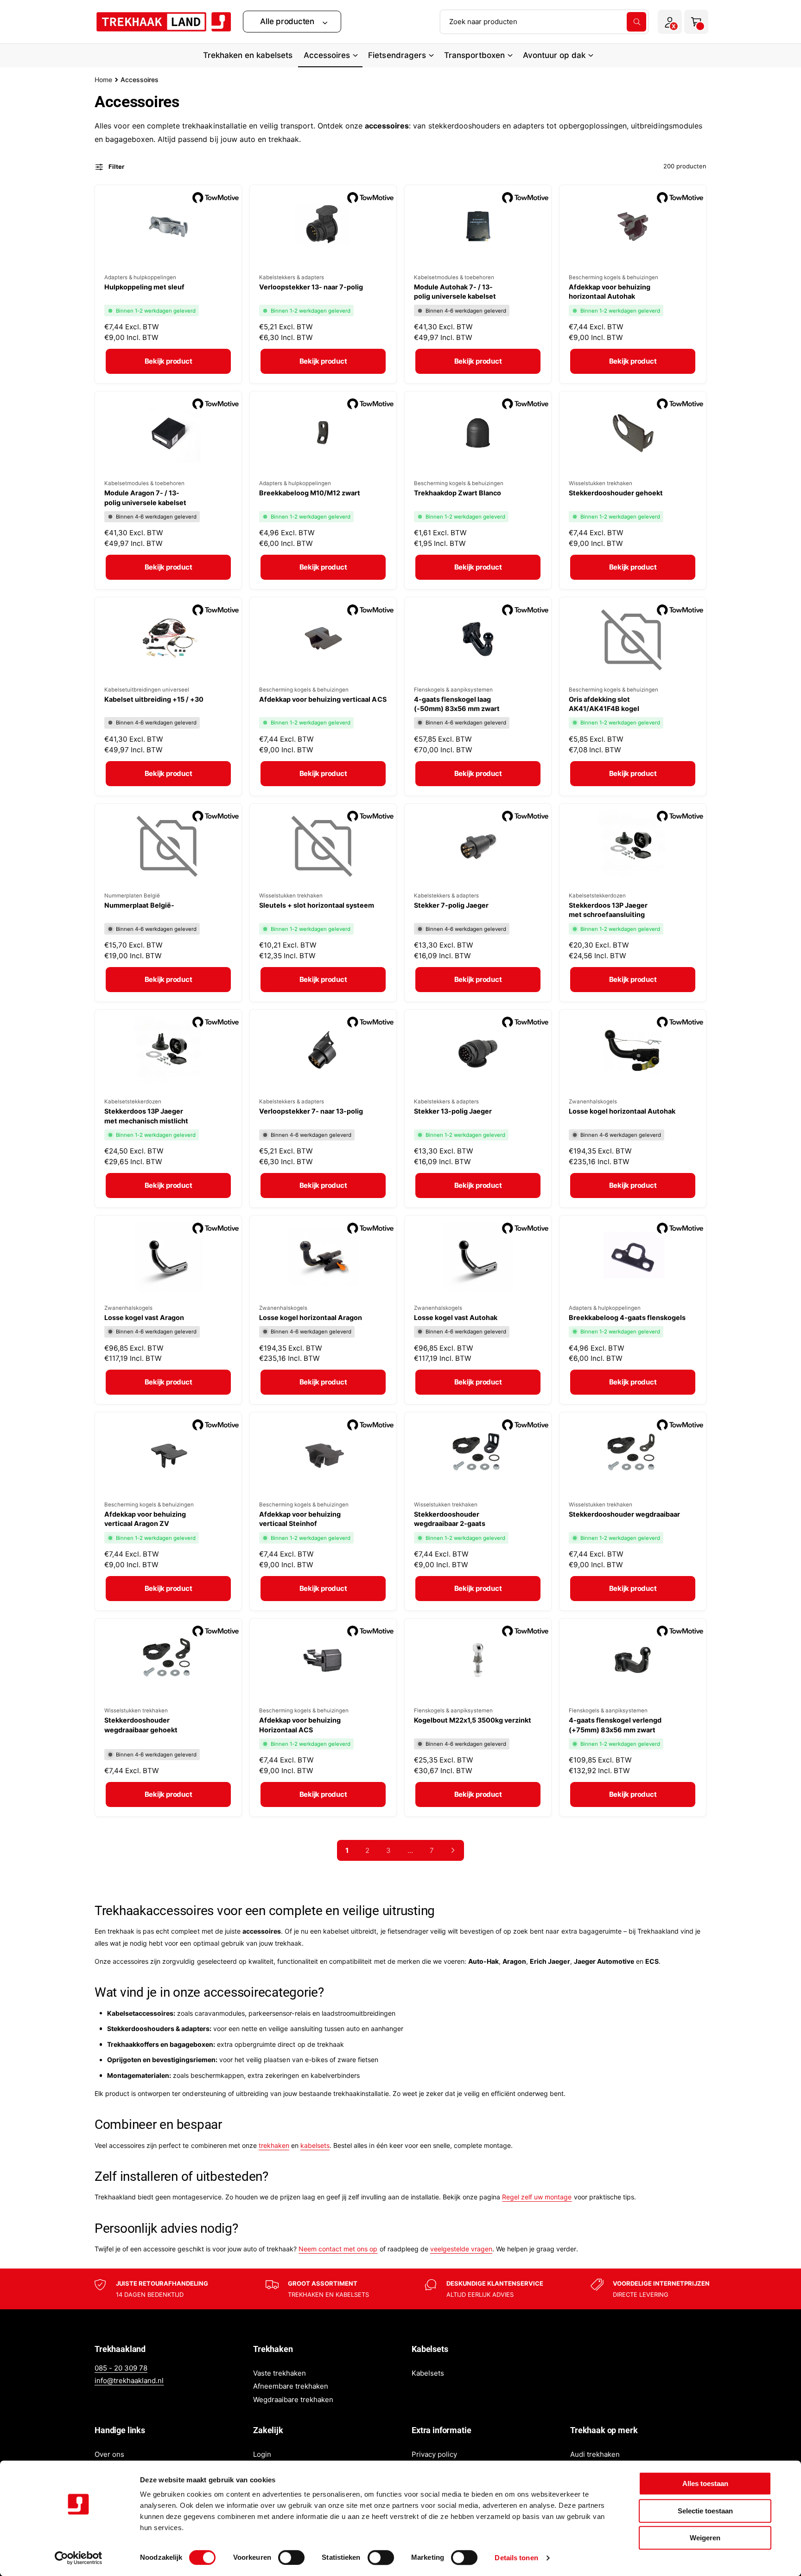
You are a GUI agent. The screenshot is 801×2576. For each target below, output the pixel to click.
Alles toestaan (705, 2483)
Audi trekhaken (595, 2454)
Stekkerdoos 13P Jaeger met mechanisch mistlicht (146, 1116)
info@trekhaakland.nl (129, 2381)
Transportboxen (474, 55)
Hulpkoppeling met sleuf (144, 287)
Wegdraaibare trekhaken (293, 2400)
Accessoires (327, 55)
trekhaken (274, 2145)
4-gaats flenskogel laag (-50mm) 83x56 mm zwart (457, 704)
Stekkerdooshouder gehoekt (616, 493)
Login (262, 2454)
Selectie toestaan (705, 2511)
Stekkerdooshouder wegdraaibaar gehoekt (141, 1725)
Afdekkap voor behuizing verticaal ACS (323, 699)
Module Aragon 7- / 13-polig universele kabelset (145, 497)
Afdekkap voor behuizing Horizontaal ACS (300, 1725)
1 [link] (347, 1850)
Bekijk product (168, 361)
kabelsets (315, 2145)
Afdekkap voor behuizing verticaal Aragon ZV (145, 1519)
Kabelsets (428, 2373)
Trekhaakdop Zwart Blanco (458, 493)
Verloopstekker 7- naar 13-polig (311, 1111)
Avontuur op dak (554, 55)
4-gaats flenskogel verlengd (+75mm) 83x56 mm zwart (615, 1725)
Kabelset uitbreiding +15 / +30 (154, 699)
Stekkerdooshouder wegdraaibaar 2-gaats (450, 1519)
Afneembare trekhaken (291, 2386)
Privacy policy (434, 2454)
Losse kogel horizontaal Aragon (311, 1317)
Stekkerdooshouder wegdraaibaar (624, 1514)
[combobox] (544, 22)
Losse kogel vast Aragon (144, 1317)
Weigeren (705, 2538)
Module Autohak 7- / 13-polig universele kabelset (455, 292)
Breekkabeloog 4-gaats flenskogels (627, 1317)
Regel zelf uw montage (537, 2197)
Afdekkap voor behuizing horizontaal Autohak (610, 292)
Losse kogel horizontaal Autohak (622, 1111)
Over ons (109, 2454)
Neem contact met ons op (338, 2249)
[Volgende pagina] (453, 1850)
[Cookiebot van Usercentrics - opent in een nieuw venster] (79, 2558)
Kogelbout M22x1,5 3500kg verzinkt (473, 1720)
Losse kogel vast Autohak (456, 1317)
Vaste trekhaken (280, 2373)
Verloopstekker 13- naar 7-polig (311, 287)
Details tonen (516, 2558)
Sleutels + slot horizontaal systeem (317, 905)
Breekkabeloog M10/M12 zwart (310, 493)
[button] (292, 22)
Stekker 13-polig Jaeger (453, 1111)
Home (103, 80)
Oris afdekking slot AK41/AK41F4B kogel (604, 704)
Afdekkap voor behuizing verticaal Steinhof (300, 1519)
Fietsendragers (397, 55)
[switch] (291, 2557)
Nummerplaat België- (139, 905)
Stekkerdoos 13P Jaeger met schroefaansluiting (608, 910)
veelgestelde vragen (461, 2249)
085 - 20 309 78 (121, 2368)
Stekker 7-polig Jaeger (451, 905)
